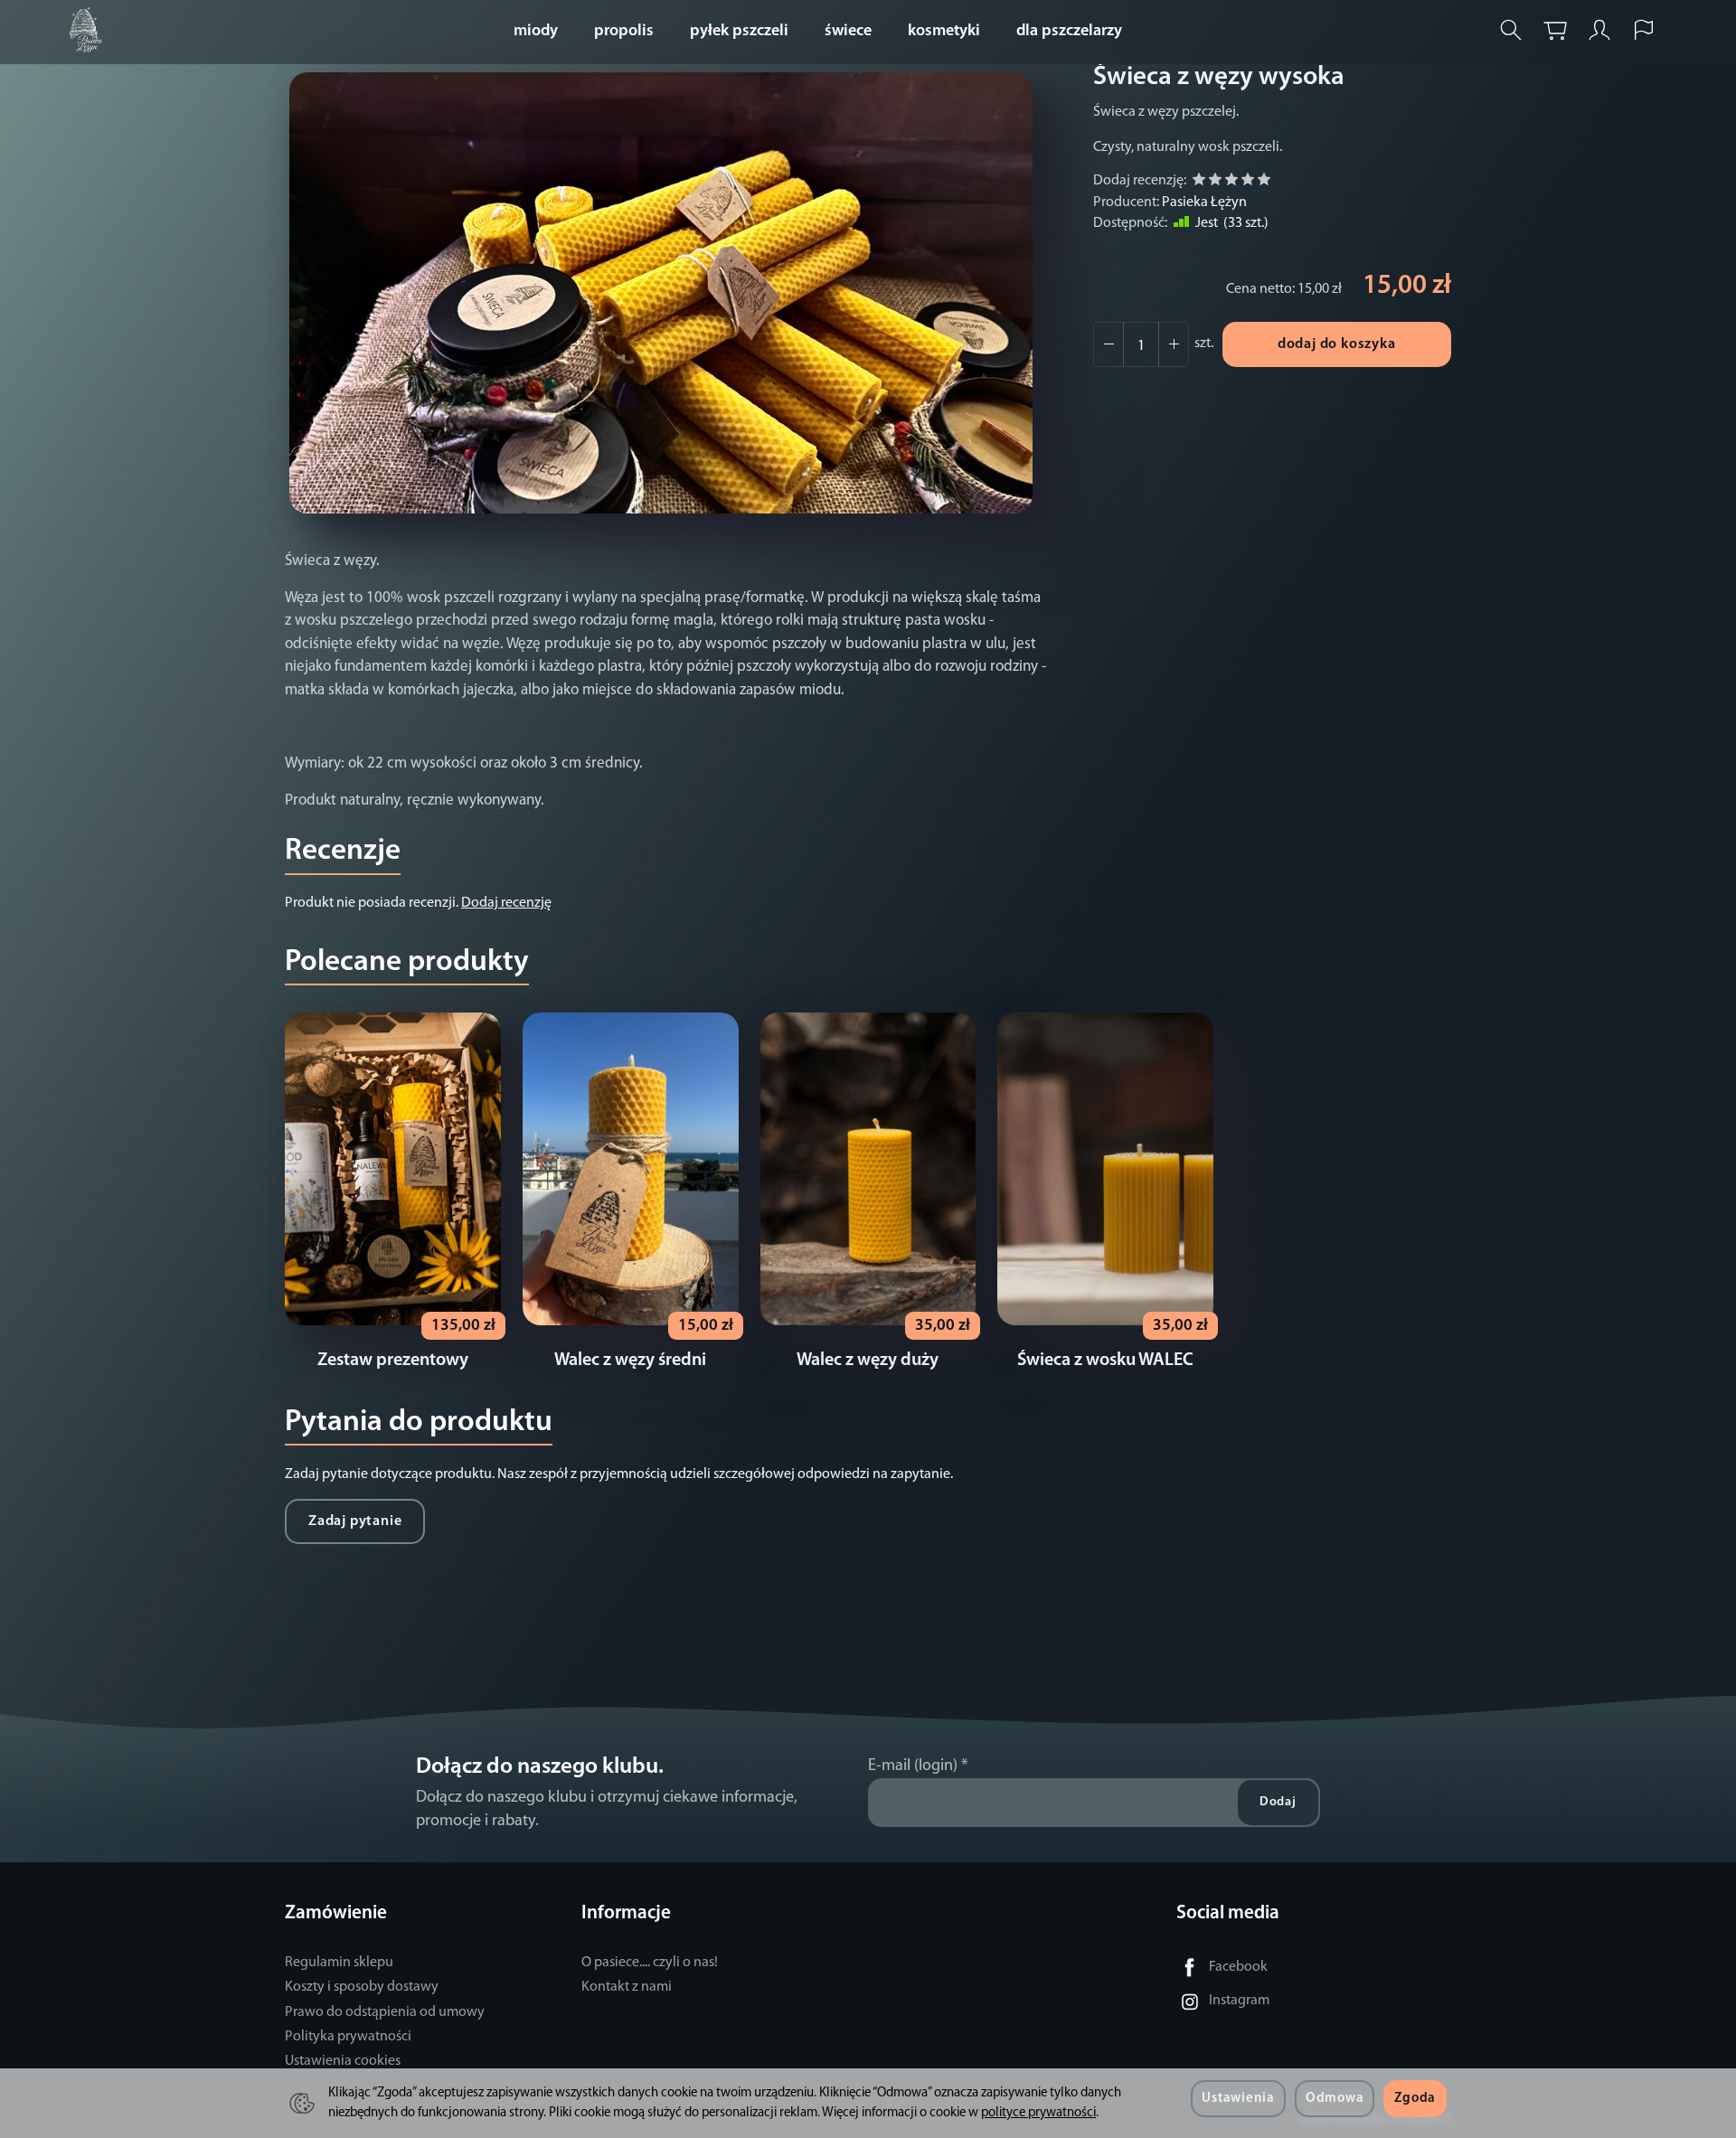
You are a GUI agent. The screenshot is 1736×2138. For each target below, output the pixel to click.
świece (848, 32)
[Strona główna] (90, 30)
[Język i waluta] (1644, 30)
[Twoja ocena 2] (1215, 182)
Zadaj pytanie (355, 1521)
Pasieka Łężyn (1204, 202)
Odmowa (1335, 2099)
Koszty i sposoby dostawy (362, 1987)
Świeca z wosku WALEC (1105, 1361)
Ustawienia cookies (343, 2061)
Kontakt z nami (627, 1987)
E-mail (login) (913, 1766)
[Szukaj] (1511, 30)
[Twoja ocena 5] (1264, 182)
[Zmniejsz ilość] (1174, 344)
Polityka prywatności (348, 2037)
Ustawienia (1238, 2099)
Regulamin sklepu (339, 1963)
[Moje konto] (1599, 30)
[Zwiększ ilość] (1109, 344)
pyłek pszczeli (739, 32)
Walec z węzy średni (630, 1361)
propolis (624, 32)
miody (536, 32)
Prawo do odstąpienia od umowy (385, 2012)
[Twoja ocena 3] (1231, 182)
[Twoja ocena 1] (1199, 182)
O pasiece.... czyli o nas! (650, 1963)
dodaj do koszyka (1337, 344)
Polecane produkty (407, 962)
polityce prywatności (1038, 2113)
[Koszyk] (1555, 30)
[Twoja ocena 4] (1248, 182)
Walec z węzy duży (868, 1361)
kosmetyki (944, 32)
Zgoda (1415, 2099)
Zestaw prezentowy (393, 1361)
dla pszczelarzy (1069, 32)
